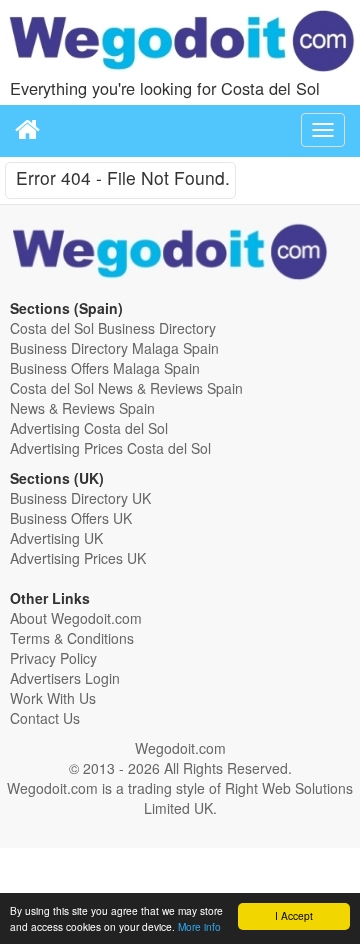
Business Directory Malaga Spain (114, 348)
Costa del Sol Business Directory (113, 328)
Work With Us (53, 698)
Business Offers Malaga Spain (105, 368)
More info (199, 926)
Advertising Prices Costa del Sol (110, 448)
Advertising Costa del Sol (89, 428)
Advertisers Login (65, 678)
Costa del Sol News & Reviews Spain (126, 388)
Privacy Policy (53, 658)
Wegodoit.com (180, 748)
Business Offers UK (71, 518)
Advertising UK (56, 538)
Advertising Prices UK (78, 558)
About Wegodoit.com (76, 618)
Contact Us (45, 718)
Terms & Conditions (72, 638)
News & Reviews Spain (82, 408)
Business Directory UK (80, 498)
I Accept (294, 915)
